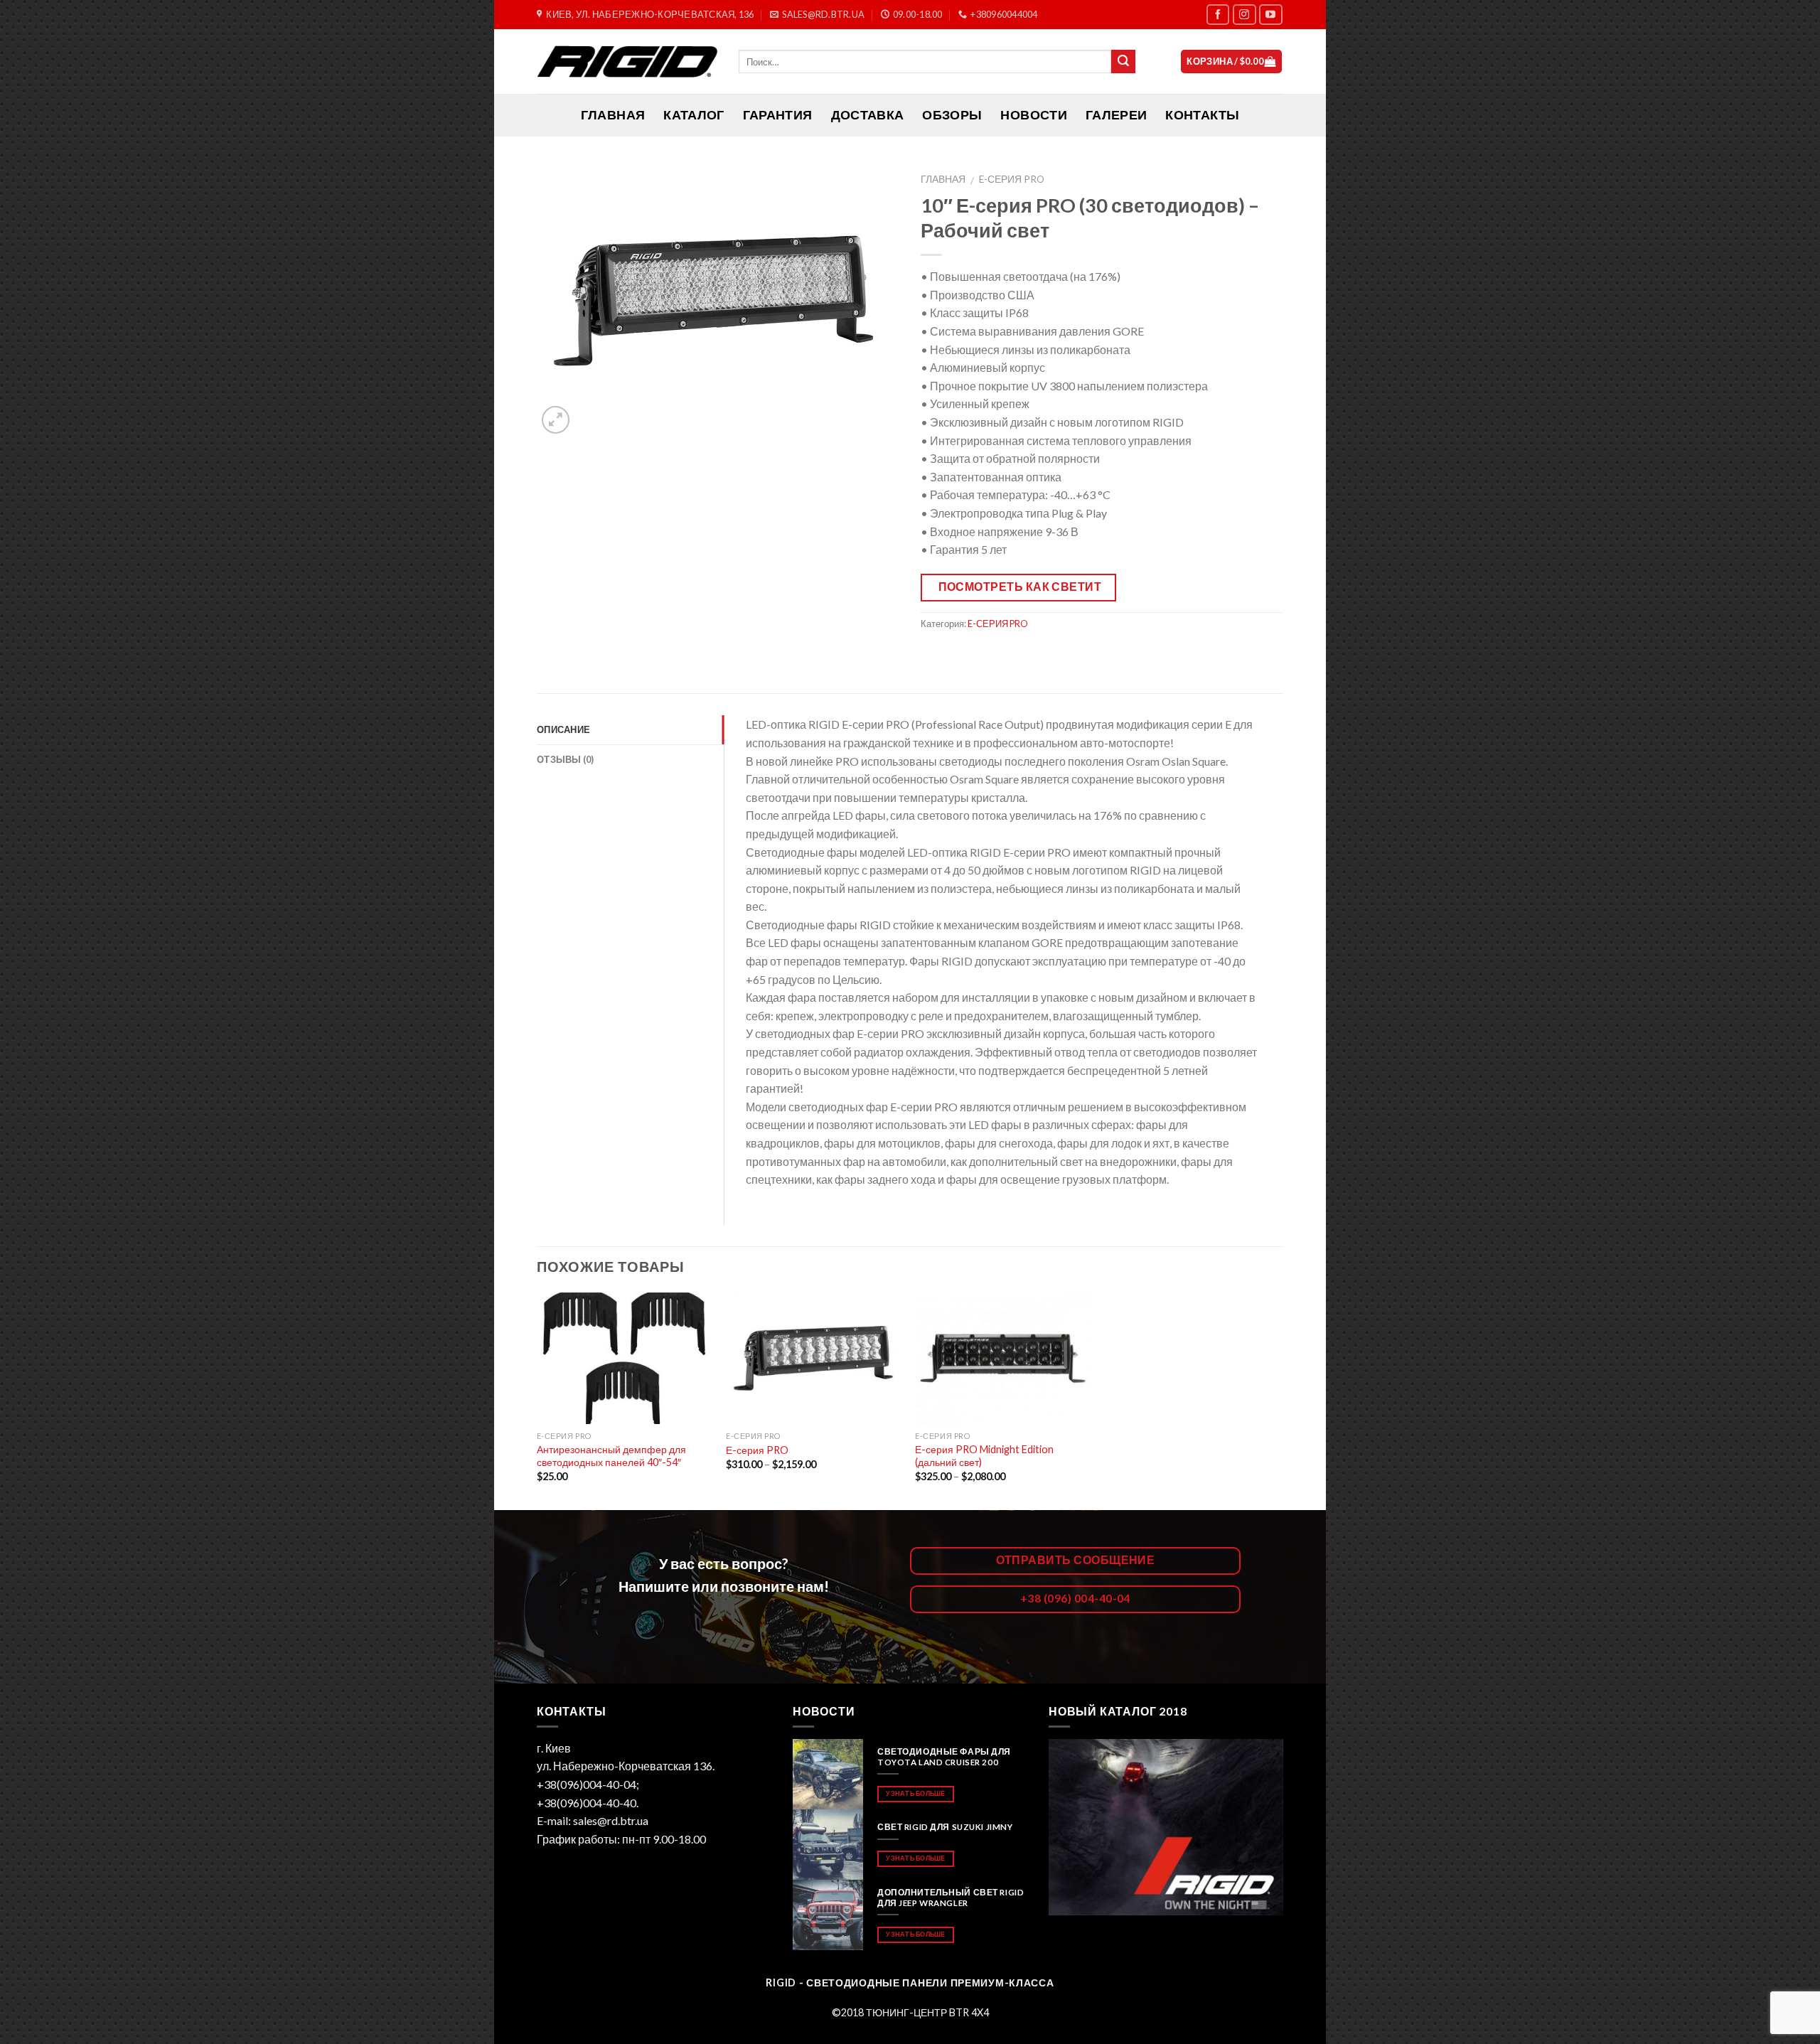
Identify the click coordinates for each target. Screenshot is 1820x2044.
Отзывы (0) (566, 759)
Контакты (1202, 115)
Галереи (1116, 115)
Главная (943, 179)
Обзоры (952, 115)
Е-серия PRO (757, 1450)
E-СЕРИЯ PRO (1012, 179)
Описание (563, 729)
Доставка (868, 115)
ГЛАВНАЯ (613, 115)
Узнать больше (915, 1793)
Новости (1033, 115)
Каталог (694, 115)
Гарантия (778, 115)
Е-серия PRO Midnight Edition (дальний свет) (984, 1456)
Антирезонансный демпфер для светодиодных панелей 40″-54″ (611, 1456)
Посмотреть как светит (1020, 587)
